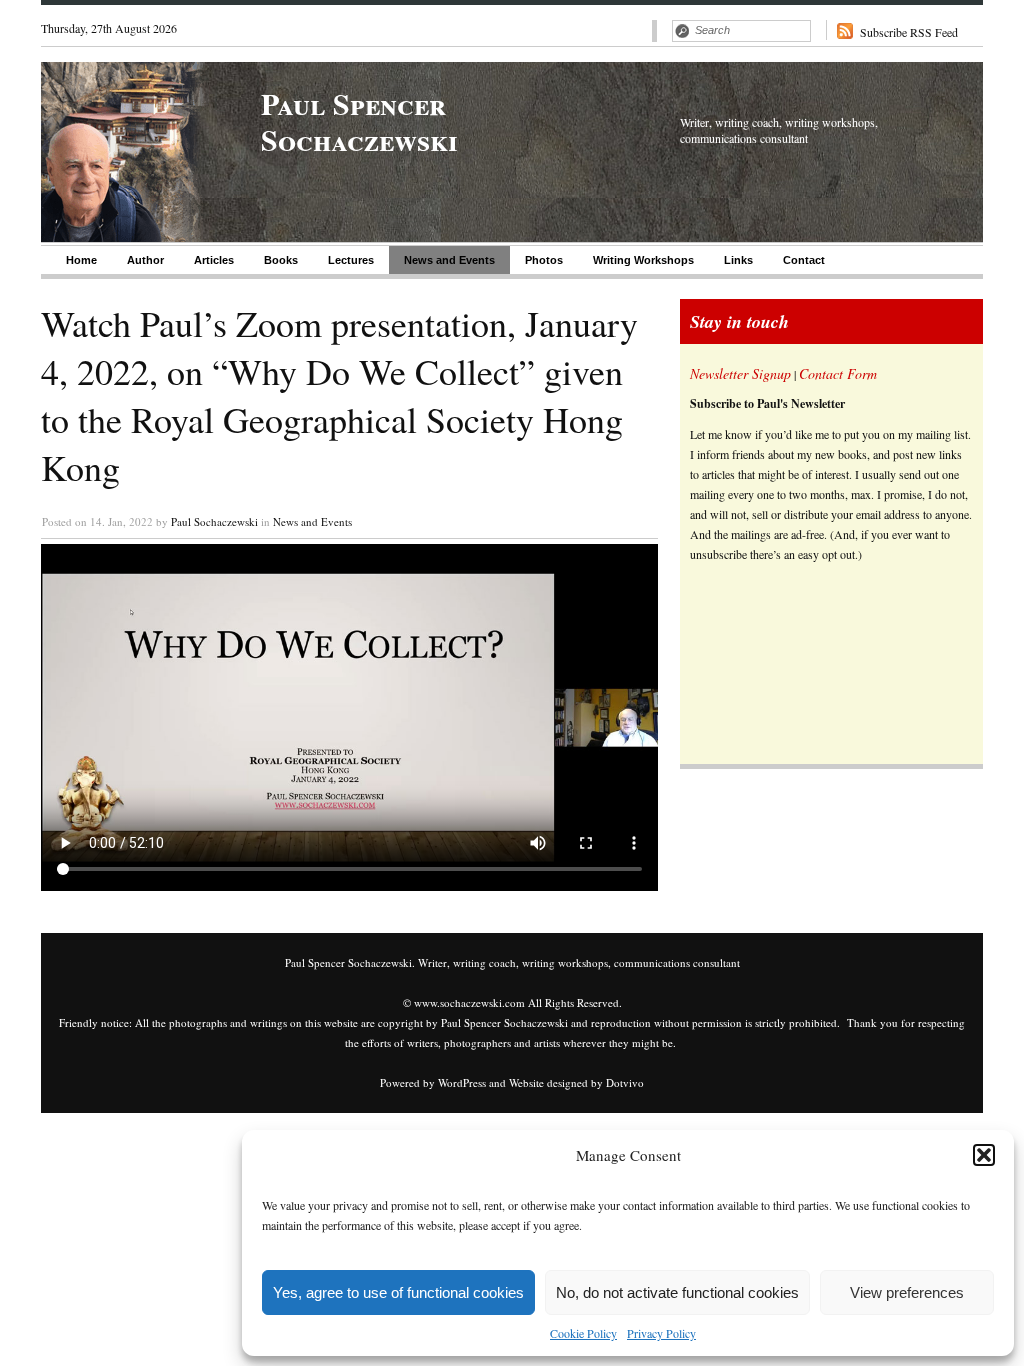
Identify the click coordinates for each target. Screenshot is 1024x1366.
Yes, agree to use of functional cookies (398, 1292)
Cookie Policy (583, 1333)
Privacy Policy (661, 1333)
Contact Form (838, 373)
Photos (544, 260)
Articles (214, 260)
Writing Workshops (643, 260)
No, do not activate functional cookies (677, 1292)
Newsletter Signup (740, 373)
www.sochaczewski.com (469, 1002)
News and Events (449, 260)
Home (81, 260)
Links (738, 260)
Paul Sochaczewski (214, 521)
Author (145, 260)
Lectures (351, 260)
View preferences (907, 1292)
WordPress (462, 1082)
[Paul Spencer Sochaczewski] (124, 237)
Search (682, 31)
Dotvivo (625, 1082)
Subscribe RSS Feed (909, 32)
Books (281, 260)
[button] (984, 1155)
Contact (804, 260)
